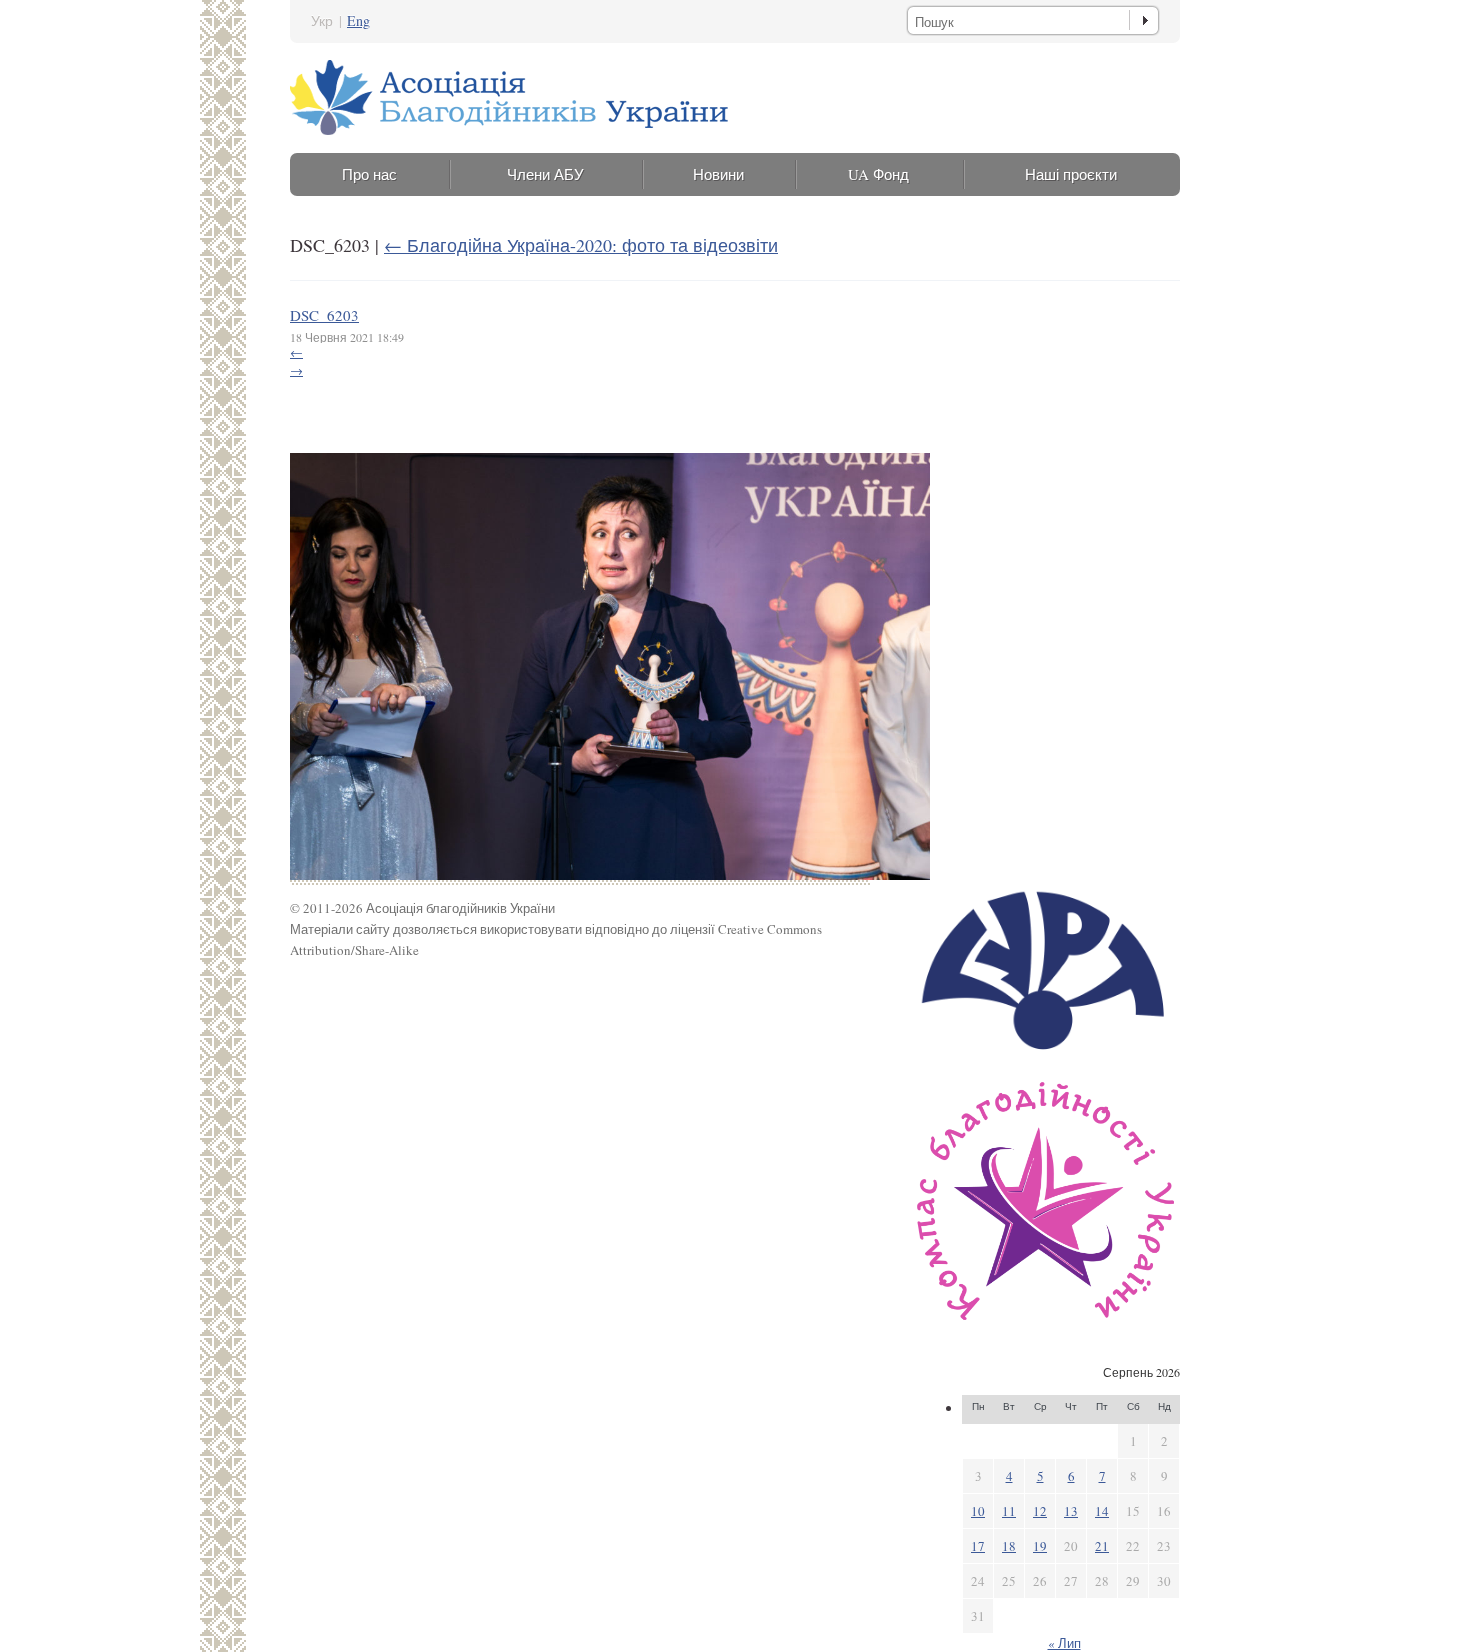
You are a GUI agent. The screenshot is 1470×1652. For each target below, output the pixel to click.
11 (1009, 1511)
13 (1071, 1511)
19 (1040, 1546)
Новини (718, 174)
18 (1009, 1546)
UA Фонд (878, 174)
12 (1040, 1511)
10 (978, 1511)
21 (1102, 1546)
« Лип (1064, 1643)
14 (1102, 1511)
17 (978, 1546)
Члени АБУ (545, 174)
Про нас (369, 174)
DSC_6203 (324, 315)
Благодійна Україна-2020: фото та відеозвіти (581, 245)
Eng (358, 20)
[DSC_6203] (610, 875)
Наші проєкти (1071, 174)
